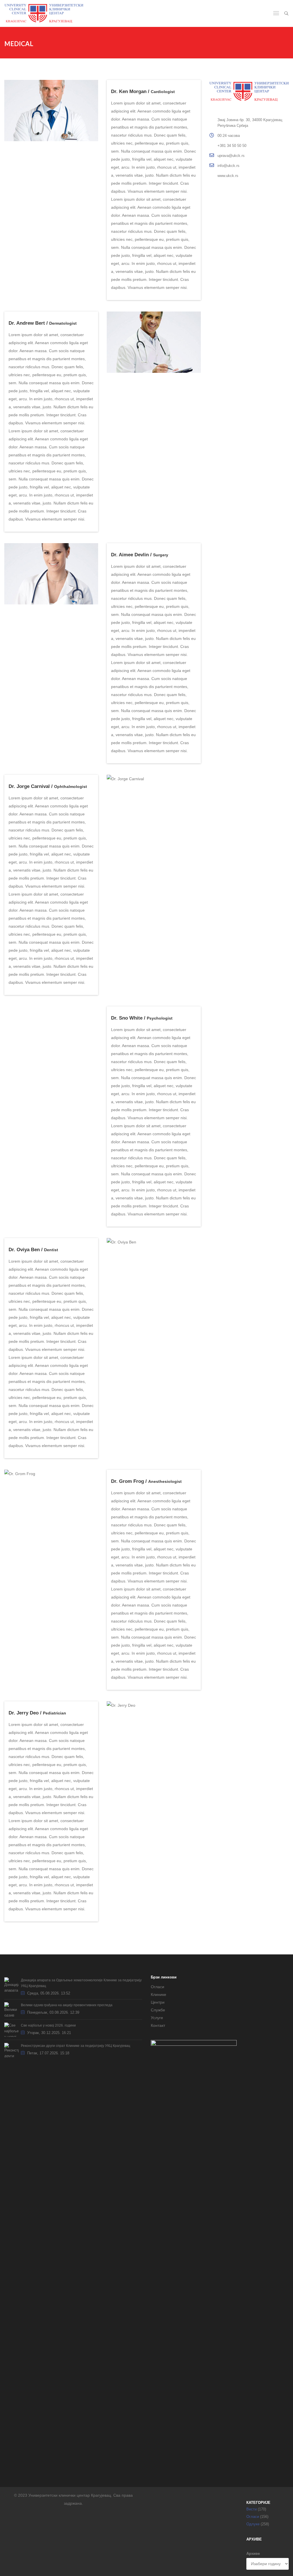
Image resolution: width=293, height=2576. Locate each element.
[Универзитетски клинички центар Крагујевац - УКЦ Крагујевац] (44, 13)
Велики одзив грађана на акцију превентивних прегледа (67, 2005)
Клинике (159, 1994)
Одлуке (253, 2524)
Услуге (157, 2018)
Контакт (158, 2025)
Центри (158, 2002)
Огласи (158, 1987)
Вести (252, 2509)
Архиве (253, 2554)
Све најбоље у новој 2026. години (48, 2025)
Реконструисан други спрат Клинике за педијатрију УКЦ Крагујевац (76, 2046)
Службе (158, 2010)
